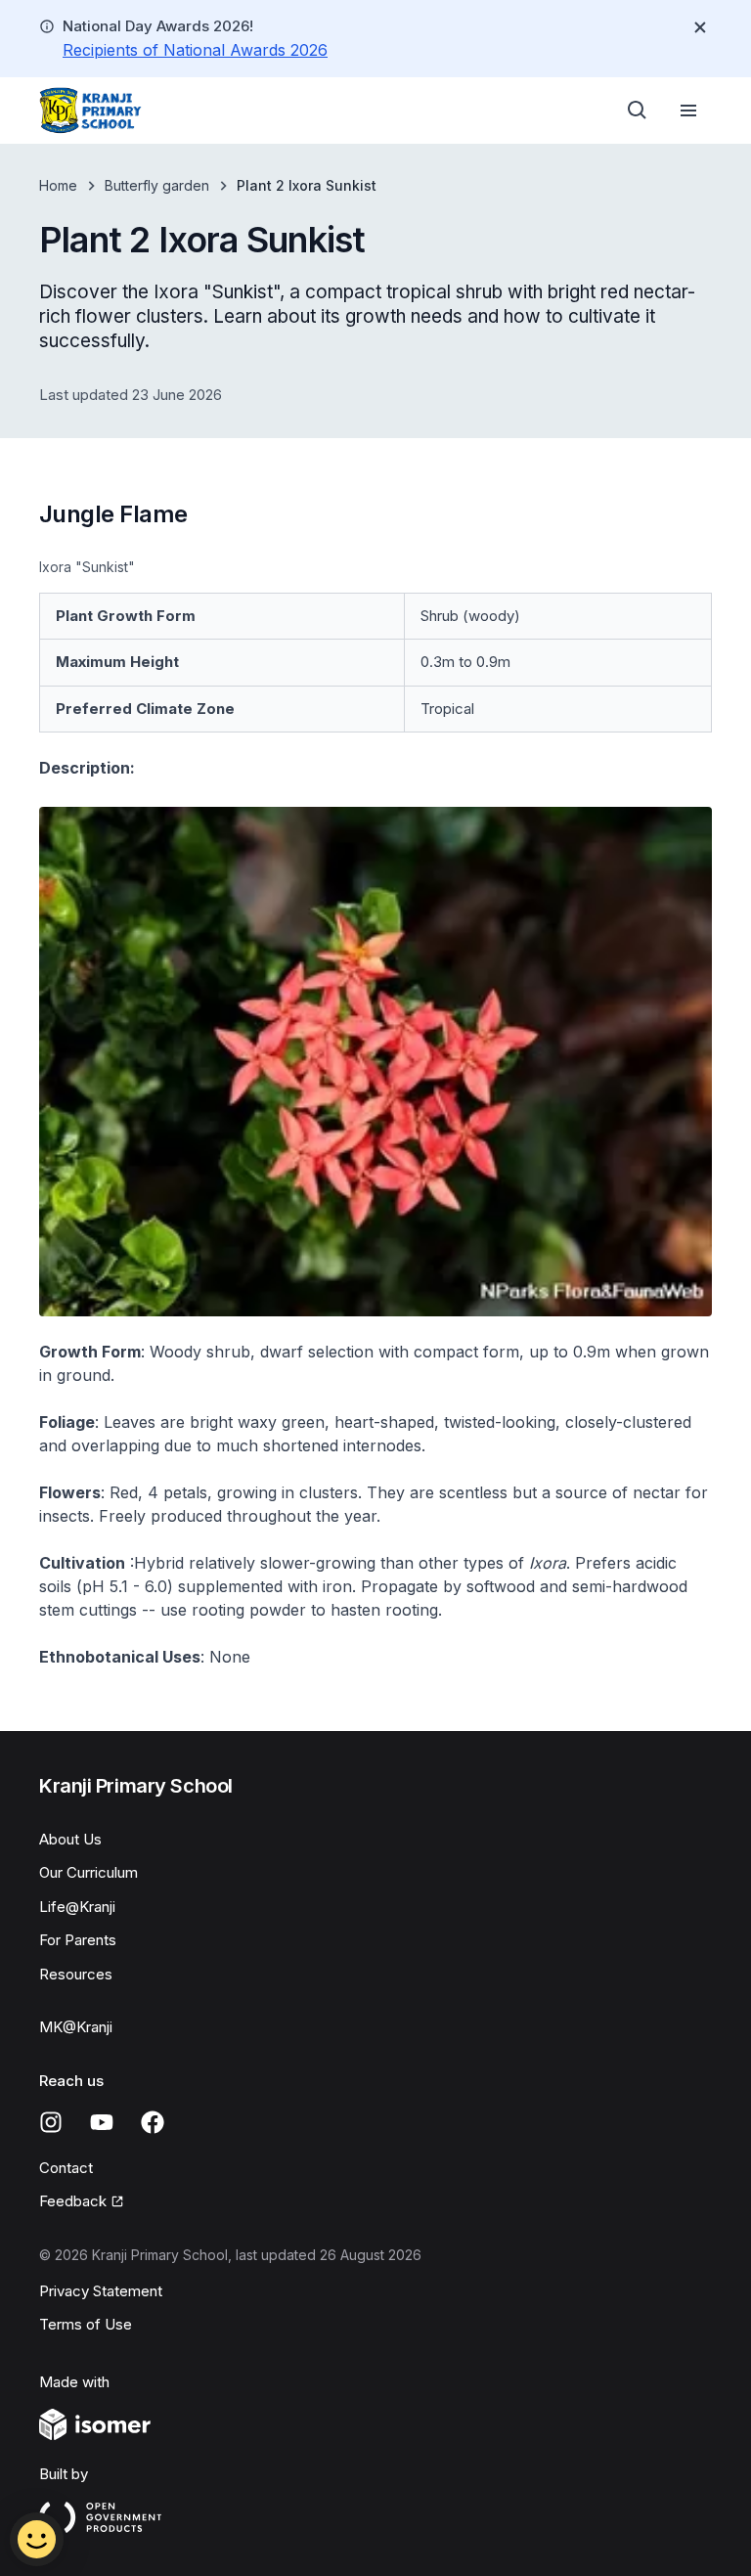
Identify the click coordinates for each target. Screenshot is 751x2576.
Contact (66, 2168)
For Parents (78, 1940)
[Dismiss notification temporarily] (700, 27)
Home (58, 185)
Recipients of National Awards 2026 (195, 50)
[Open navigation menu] (688, 111)
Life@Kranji (77, 1907)
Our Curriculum (88, 1872)
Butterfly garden (157, 185)
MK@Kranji (76, 2027)
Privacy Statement (101, 2291)
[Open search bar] (638, 111)
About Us (70, 1839)
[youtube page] (102, 2122)
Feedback (73, 2201)
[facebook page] (153, 2122)
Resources (76, 1974)
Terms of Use (86, 2324)
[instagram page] (51, 2122)
